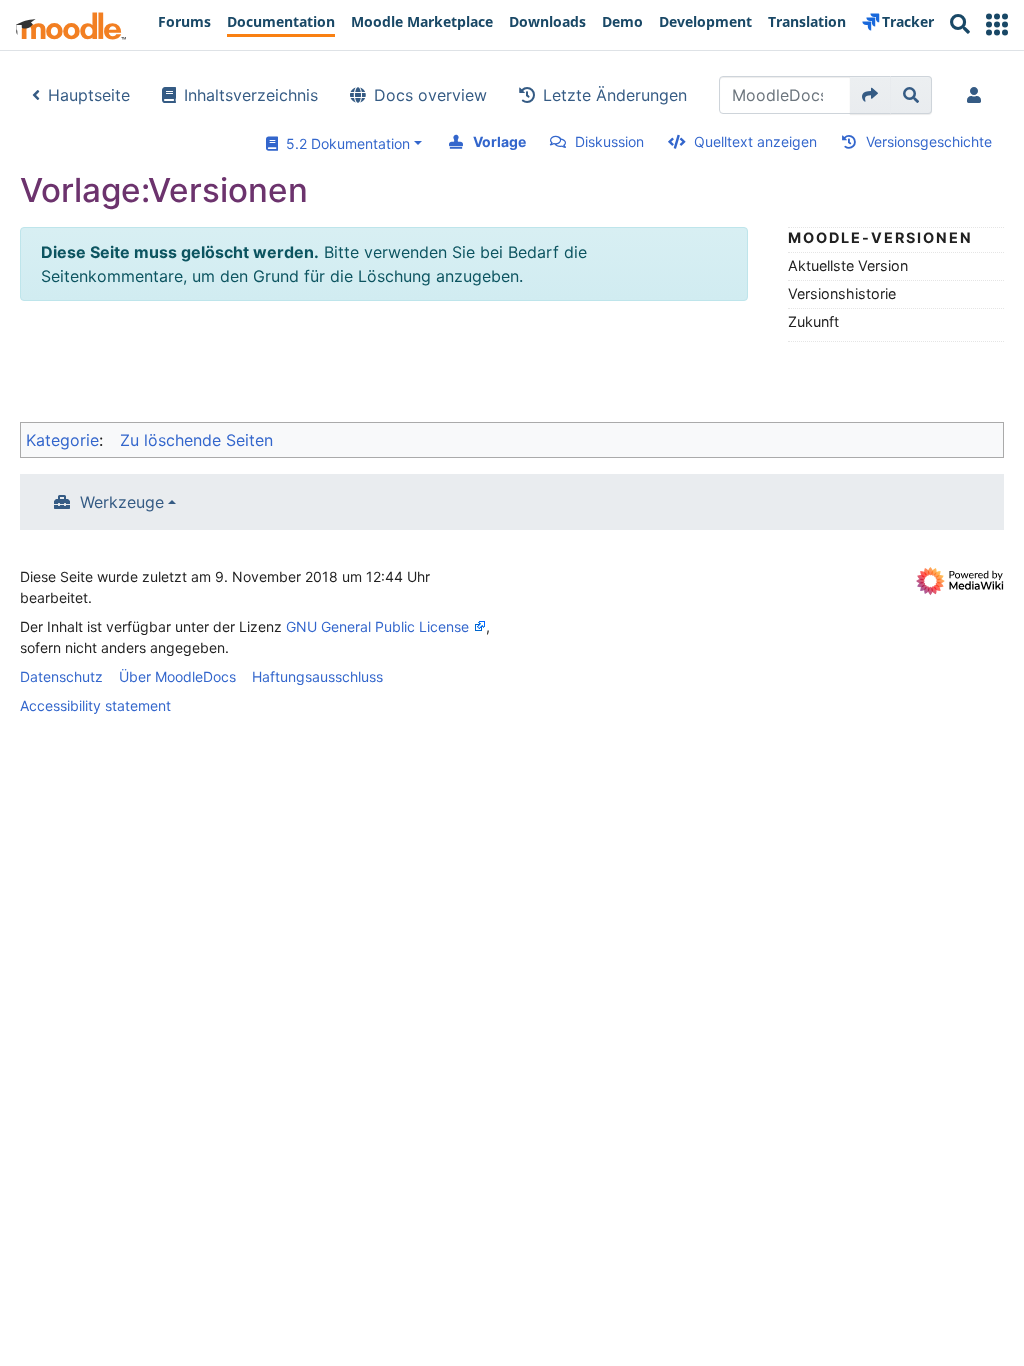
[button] (997, 24)
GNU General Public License (377, 626)
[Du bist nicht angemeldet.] (978, 95)
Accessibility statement (95, 705)
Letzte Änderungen (615, 95)
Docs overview (430, 95)
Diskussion (609, 141)
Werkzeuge (122, 502)
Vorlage (499, 141)
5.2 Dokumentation (344, 143)
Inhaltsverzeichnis (251, 95)
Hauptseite (89, 95)
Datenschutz (61, 676)
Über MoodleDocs (177, 676)
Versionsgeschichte (929, 141)
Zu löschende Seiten (196, 440)
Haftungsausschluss (317, 676)
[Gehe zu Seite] (870, 95)
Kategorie (62, 440)
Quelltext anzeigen (755, 141)
